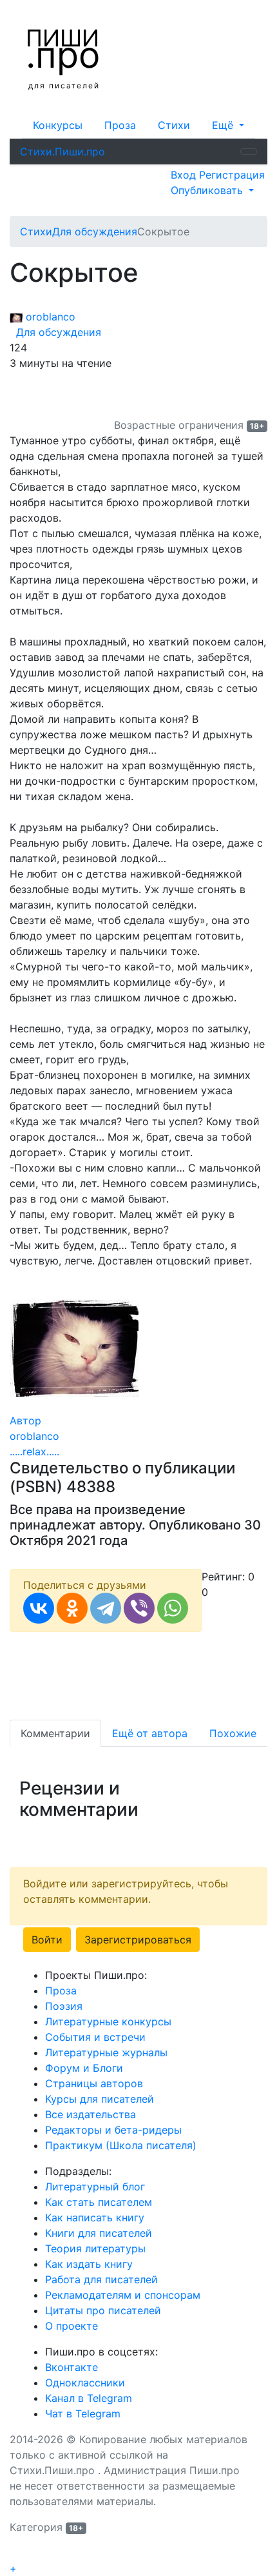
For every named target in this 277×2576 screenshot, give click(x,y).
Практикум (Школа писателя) (121, 2145)
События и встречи (95, 2037)
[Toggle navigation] (249, 152)
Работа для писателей (101, 2279)
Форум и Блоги (84, 2068)
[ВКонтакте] (39, 1608)
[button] (228, 125)
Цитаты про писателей (103, 2310)
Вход (185, 175)
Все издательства (91, 2114)
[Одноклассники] (72, 1608)
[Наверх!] (18, 2553)
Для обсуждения (55, 332)
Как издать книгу (89, 2264)
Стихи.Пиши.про (62, 152)
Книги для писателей (99, 2233)
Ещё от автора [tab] (150, 1733)
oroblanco (49, 317)
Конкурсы (58, 125)
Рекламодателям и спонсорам (123, 2295)
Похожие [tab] (233, 1733)
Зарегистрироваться (138, 1940)
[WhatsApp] (173, 1608)
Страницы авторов (94, 2083)
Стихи (174, 125)
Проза (120, 125)
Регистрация (232, 175)
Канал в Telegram (89, 2398)
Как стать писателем (99, 2202)
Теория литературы (95, 2248)
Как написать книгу (95, 2217)
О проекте (72, 2326)
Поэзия (64, 2006)
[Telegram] (106, 1608)
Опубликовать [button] (208, 190)
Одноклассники (85, 2383)
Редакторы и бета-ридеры (113, 2130)
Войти (47, 1940)
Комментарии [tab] (55, 1733)
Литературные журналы (106, 2052)
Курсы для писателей (100, 2099)
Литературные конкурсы (108, 2021)
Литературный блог (95, 2187)
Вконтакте (72, 2367)
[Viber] (139, 1608)
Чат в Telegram (83, 2414)
